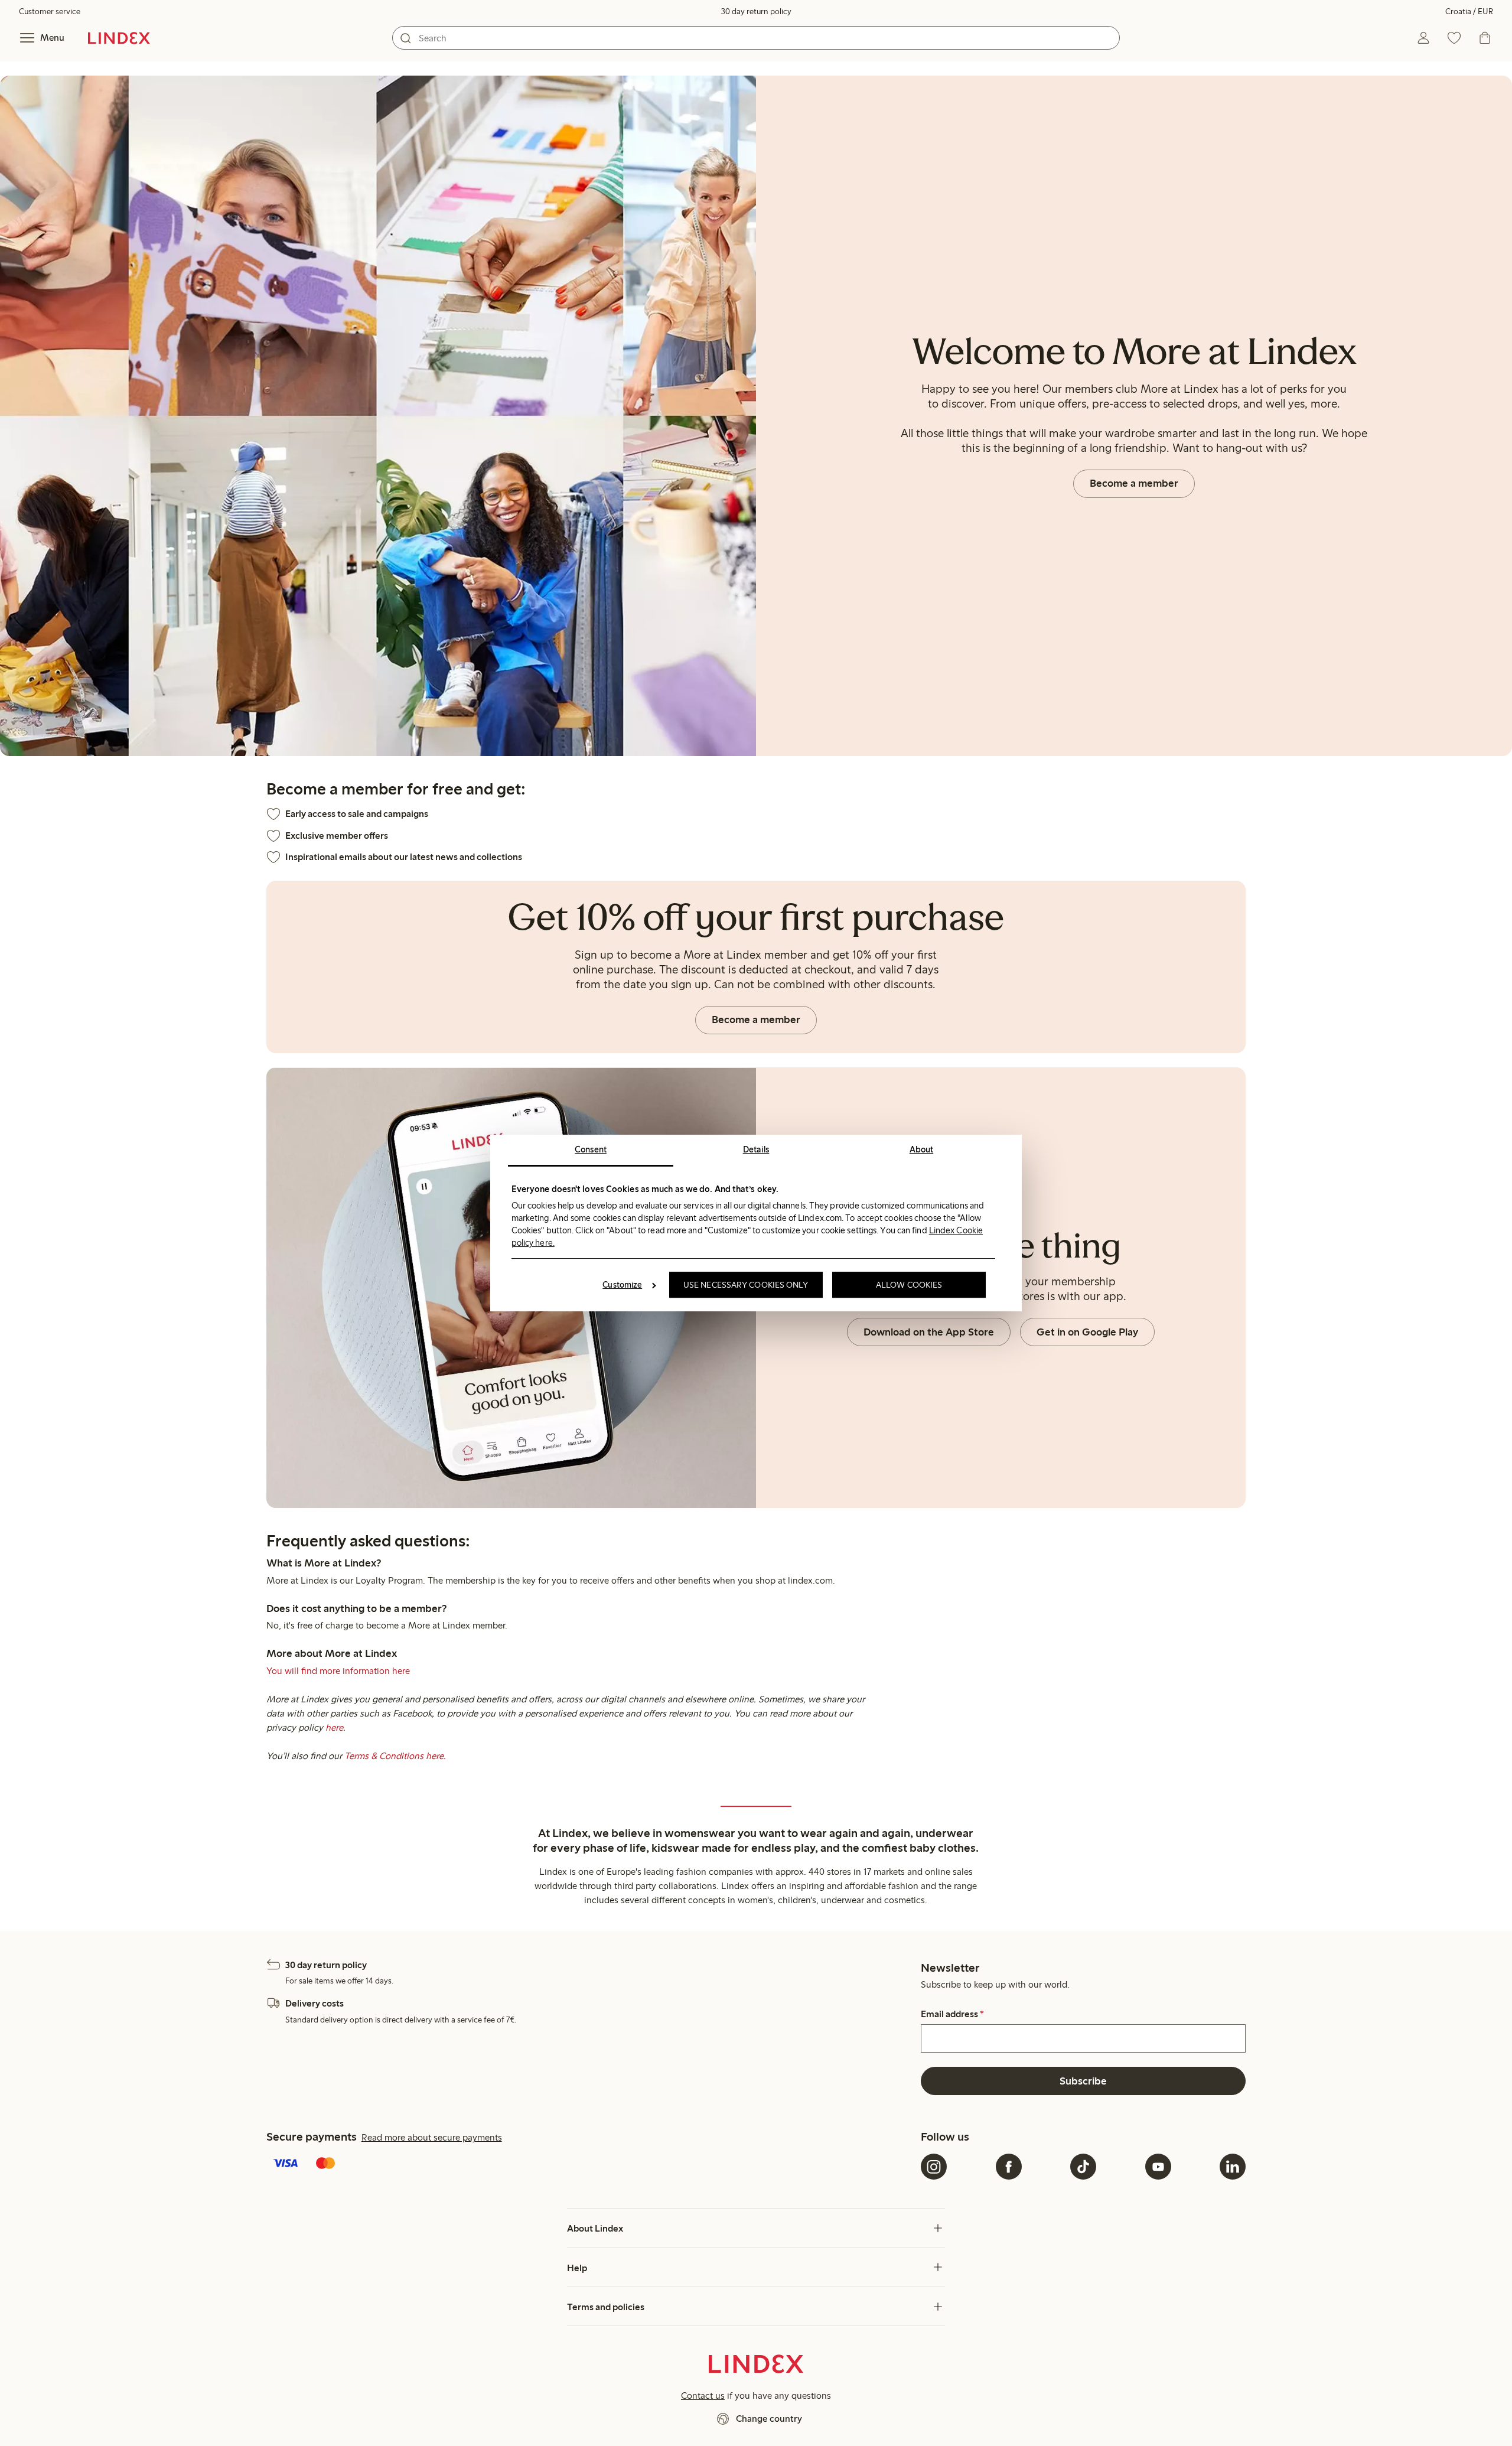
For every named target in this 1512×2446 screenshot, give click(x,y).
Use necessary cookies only (746, 1285)
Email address (952, 2014)
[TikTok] (1083, 2167)
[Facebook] (1009, 2167)
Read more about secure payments (432, 2137)
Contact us (703, 2395)
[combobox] (756, 38)
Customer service (50, 12)
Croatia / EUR (1469, 12)
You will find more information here (338, 1671)
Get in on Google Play (1087, 1332)
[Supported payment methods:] (591, 2164)
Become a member (1134, 483)
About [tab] (922, 1149)
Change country (769, 2419)
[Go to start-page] (119, 38)
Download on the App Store (929, 1332)
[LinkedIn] (1233, 2167)
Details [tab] (756, 1149)
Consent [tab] (591, 1149)
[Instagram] (934, 2167)
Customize (622, 1285)
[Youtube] (1158, 2167)
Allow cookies (909, 1285)
